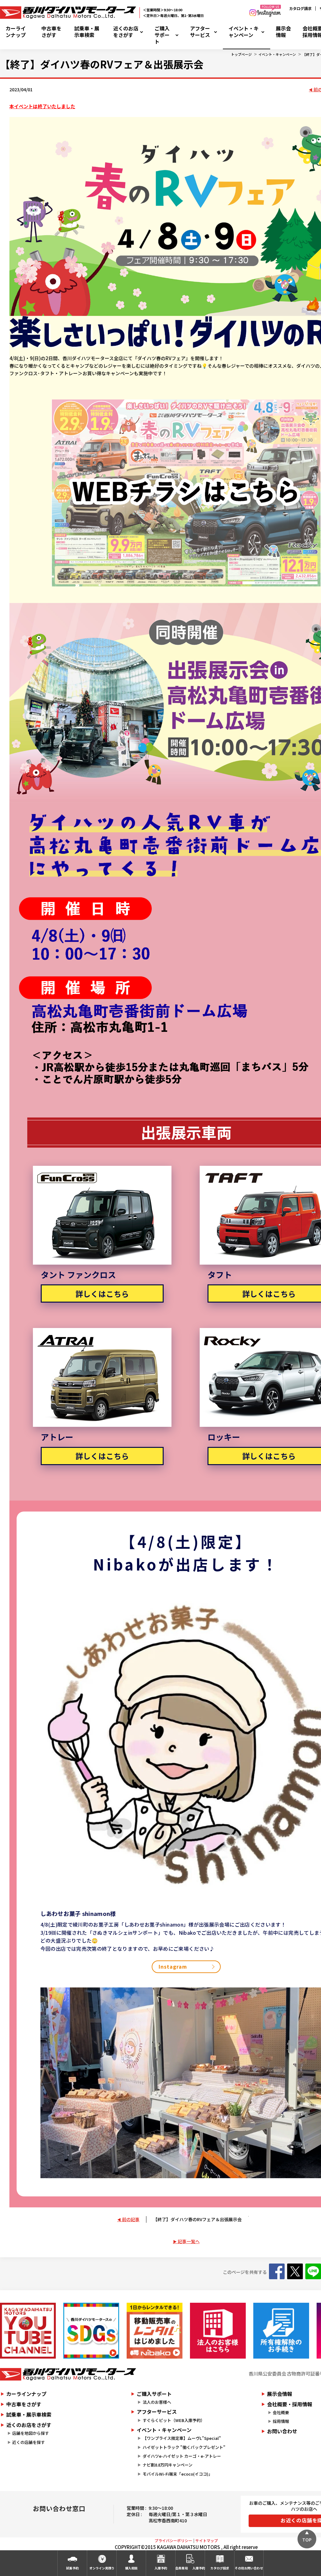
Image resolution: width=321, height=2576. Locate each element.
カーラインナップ (16, 32)
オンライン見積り (102, 2568)
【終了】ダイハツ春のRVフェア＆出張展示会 (197, 2219)
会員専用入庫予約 (190, 2568)
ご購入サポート (162, 35)
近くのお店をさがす (126, 32)
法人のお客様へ (157, 2402)
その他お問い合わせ (249, 2568)
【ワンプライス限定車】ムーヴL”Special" (182, 2438)
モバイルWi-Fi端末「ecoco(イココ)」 (178, 2474)
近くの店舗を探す (29, 2442)
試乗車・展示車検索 (87, 32)
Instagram (173, 1966)
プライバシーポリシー (173, 2540)
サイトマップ (207, 2540)
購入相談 (131, 2568)
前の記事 (131, 2219)
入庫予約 (161, 2568)
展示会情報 (283, 32)
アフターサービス (200, 32)
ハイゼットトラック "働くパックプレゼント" (184, 2447)
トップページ (241, 54)
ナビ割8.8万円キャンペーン (168, 2465)
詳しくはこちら (102, 1294)
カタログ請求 (300, 8)
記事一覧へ (189, 2241)
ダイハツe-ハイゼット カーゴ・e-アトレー (182, 2456)
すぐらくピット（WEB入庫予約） (174, 2420)
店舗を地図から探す (31, 2433)
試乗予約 (72, 2568)
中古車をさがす (51, 32)
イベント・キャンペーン (244, 32)
